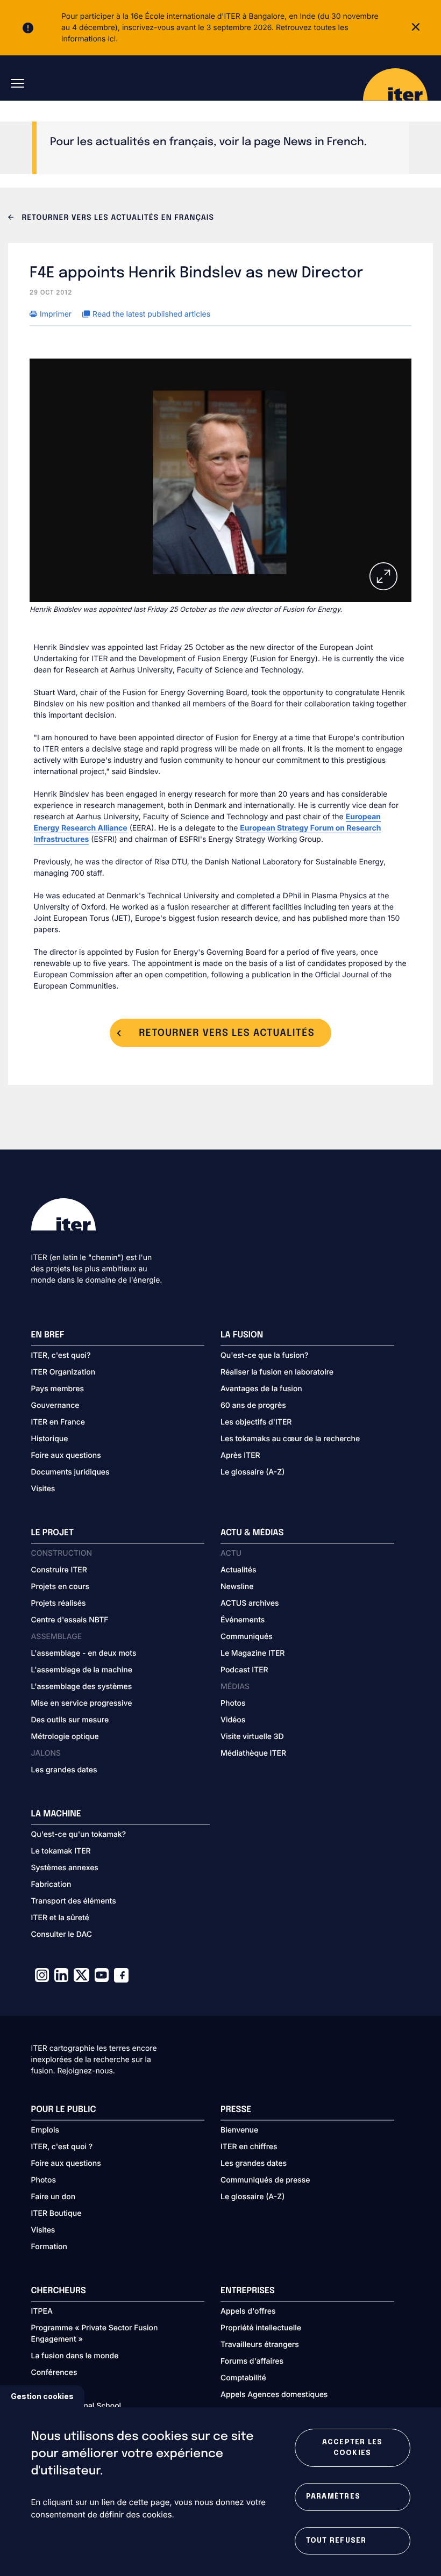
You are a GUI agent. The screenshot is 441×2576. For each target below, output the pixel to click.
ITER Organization (63, 1372)
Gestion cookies (42, 2396)
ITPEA (42, 2311)
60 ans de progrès (253, 1405)
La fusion (242, 1335)
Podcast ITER (244, 1670)
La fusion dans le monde (75, 2356)
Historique (50, 1439)
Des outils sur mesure (70, 1720)
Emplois (45, 2130)
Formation (49, 2247)
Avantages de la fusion (261, 1389)
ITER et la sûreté (60, 1918)
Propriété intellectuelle (261, 2328)
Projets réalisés (59, 1603)
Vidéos (233, 1720)
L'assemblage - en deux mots (84, 1653)
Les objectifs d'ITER (256, 1422)
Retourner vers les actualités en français (117, 218)
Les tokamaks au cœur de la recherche (290, 1439)
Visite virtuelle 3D (252, 1737)
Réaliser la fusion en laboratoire (277, 1372)
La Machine (56, 1814)
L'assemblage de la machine (82, 1670)
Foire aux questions (66, 1455)
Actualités (238, 1570)
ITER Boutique (56, 2213)
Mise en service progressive (82, 1703)
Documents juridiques (70, 1472)
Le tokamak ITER (61, 1851)
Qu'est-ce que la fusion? (264, 1355)
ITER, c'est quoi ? (62, 2147)
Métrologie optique (65, 1737)
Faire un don (54, 2197)
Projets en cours (61, 1587)
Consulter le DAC (62, 1934)
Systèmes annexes (65, 1868)
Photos (233, 1703)
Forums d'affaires (252, 2361)
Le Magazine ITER (252, 1653)
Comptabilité (243, 2378)
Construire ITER (59, 1570)
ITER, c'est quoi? (61, 1355)
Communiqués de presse (265, 2180)
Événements (243, 1620)
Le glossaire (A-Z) (252, 1472)
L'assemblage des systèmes (82, 1687)
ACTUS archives (250, 1603)
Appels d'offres (248, 2311)
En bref (48, 1335)
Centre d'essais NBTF (70, 1620)
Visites (43, 1489)
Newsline (237, 1587)
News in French (324, 142)
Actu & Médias (252, 1533)
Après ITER (240, 1455)
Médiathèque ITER (253, 1753)
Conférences (54, 2373)
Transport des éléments (74, 1901)
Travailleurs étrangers (260, 2345)
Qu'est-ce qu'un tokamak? (79, 1834)
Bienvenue (239, 2130)
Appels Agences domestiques (274, 2395)
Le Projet (53, 1533)
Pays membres (58, 1389)
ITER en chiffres (249, 2147)
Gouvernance (55, 1405)
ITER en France (58, 1422)
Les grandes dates (64, 1770)
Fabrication (51, 1884)
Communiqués (247, 1637)
